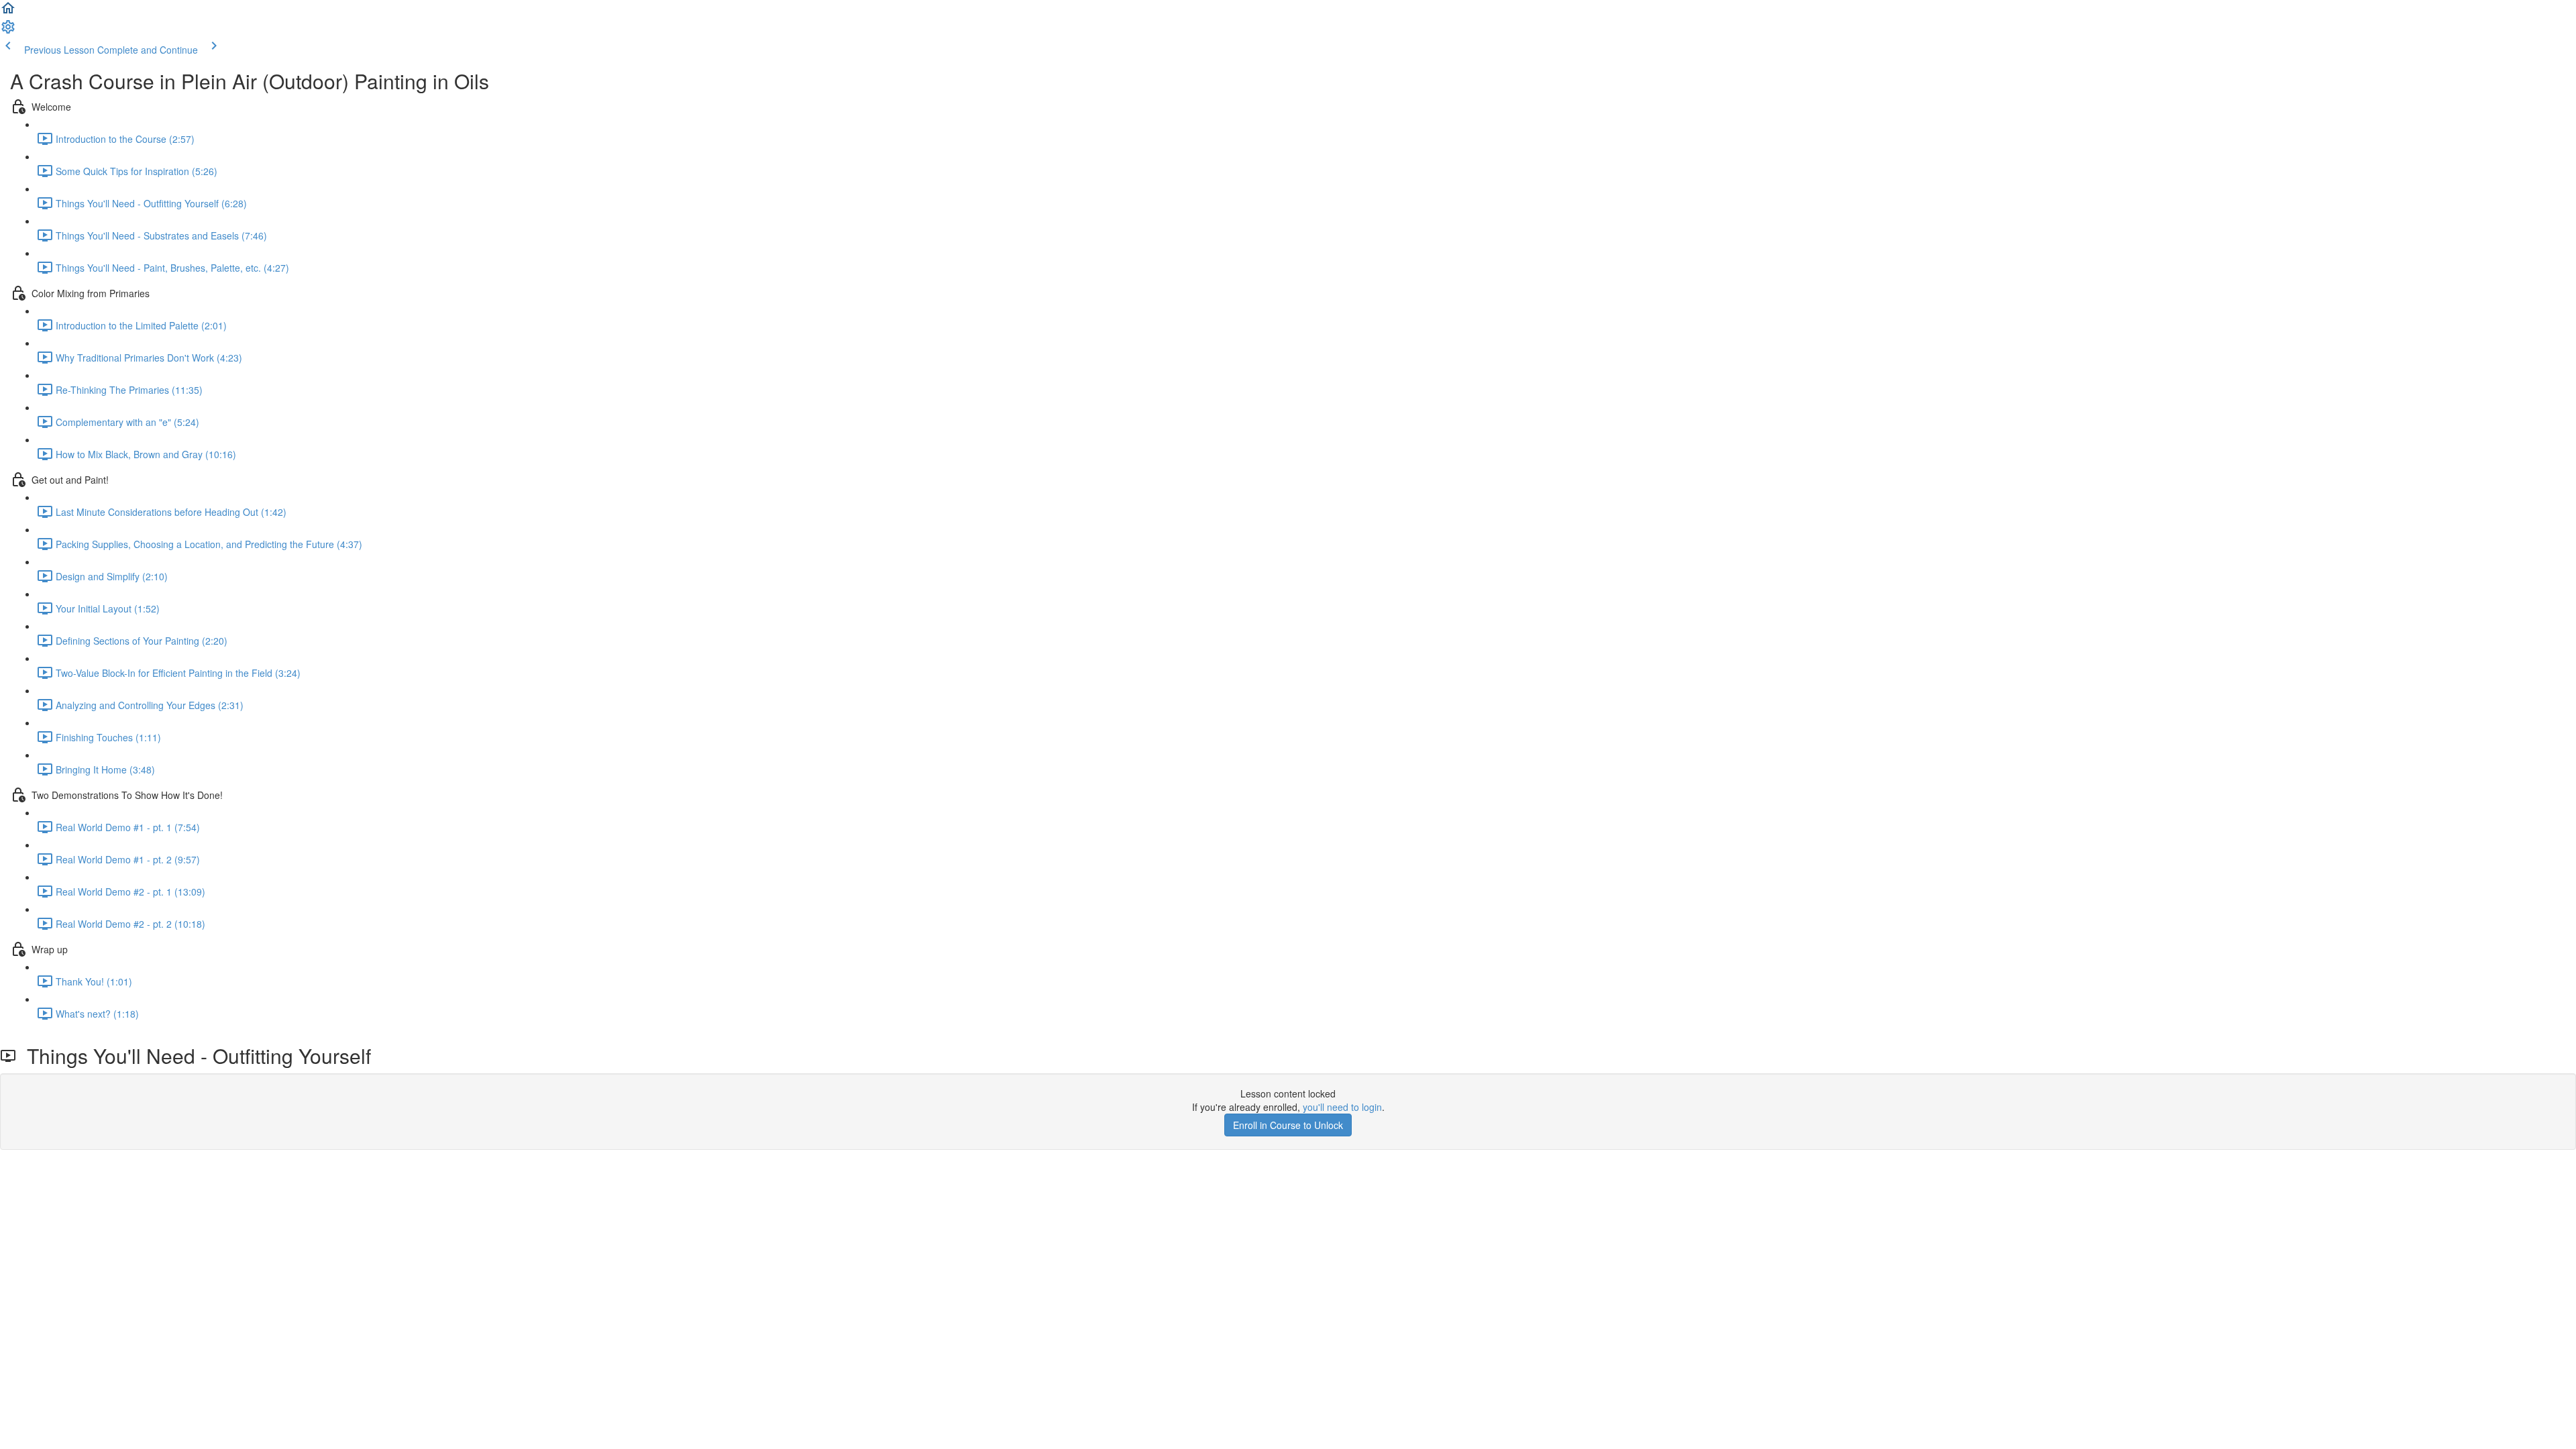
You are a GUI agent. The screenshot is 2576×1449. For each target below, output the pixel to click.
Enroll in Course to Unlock (1288, 1125)
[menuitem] (8, 31)
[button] (8, 12)
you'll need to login (1342, 1107)
